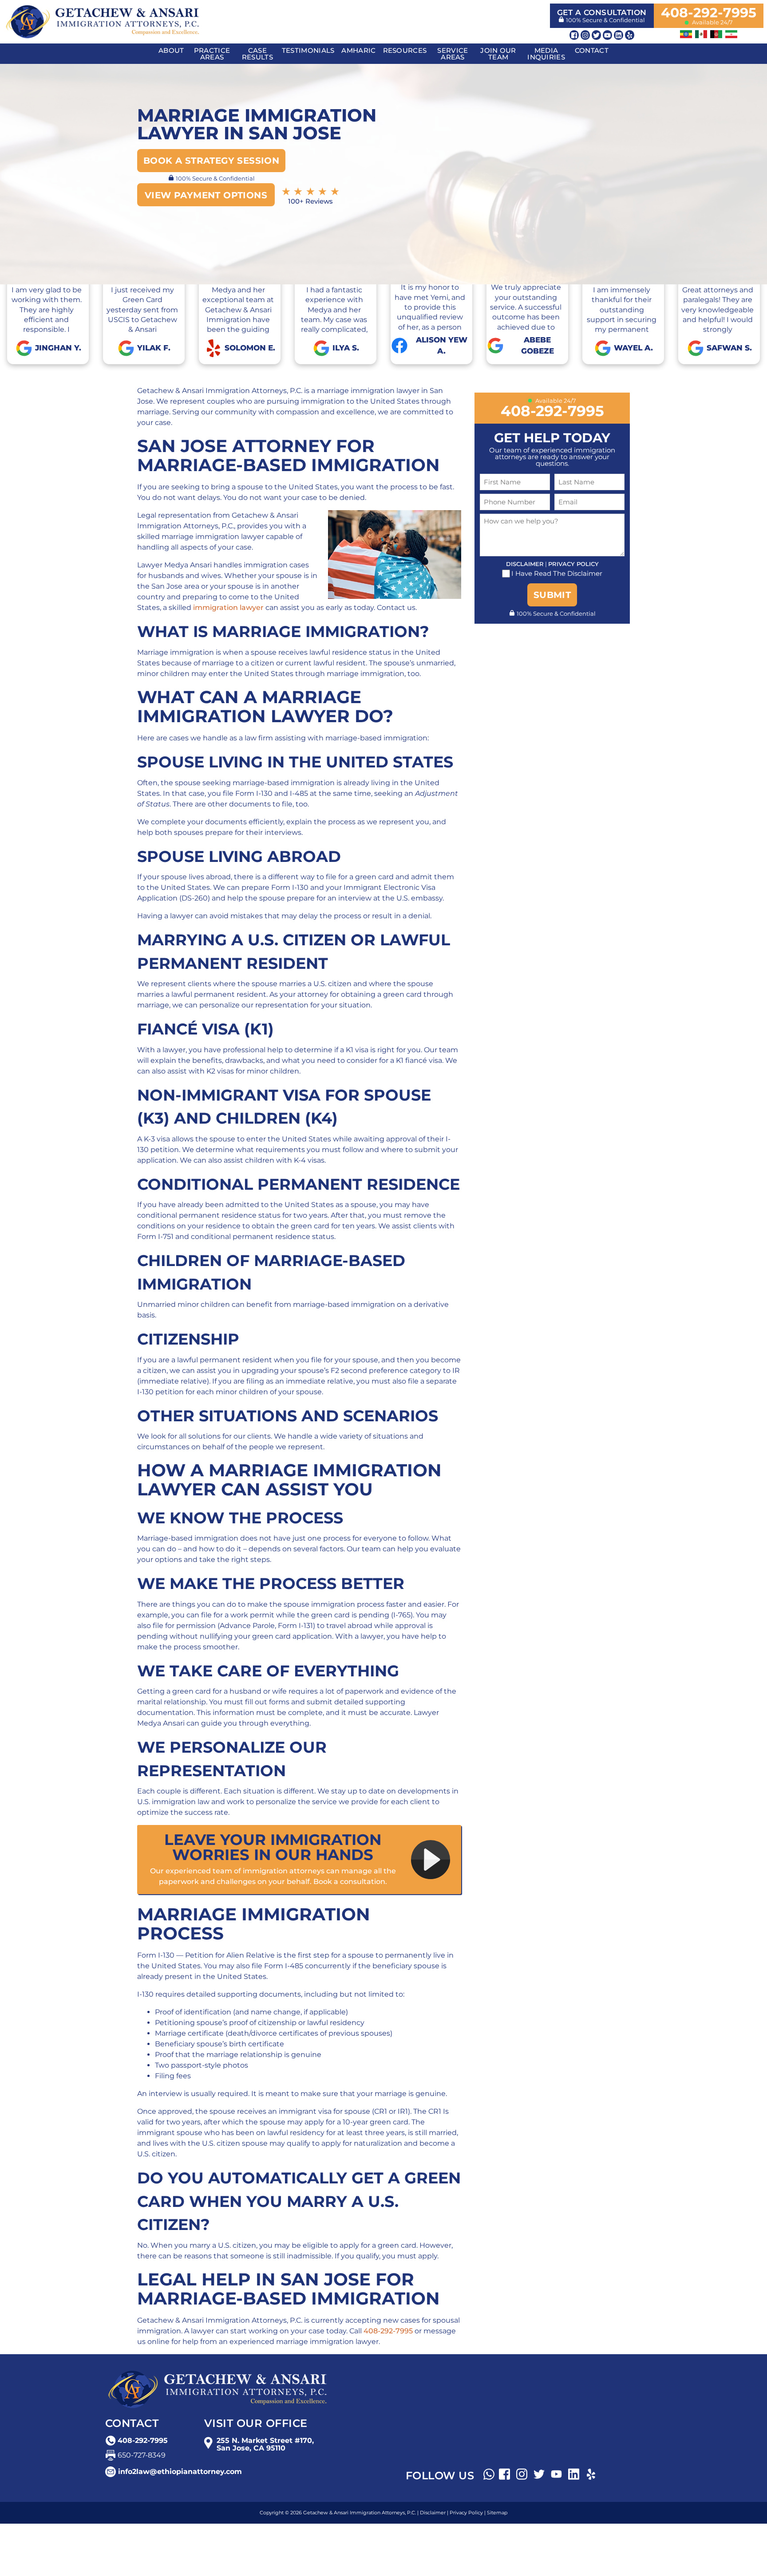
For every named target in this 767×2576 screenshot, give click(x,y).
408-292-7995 (709, 13)
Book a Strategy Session (211, 161)
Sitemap (497, 2513)
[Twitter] (596, 35)
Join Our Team (498, 54)
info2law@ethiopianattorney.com (180, 2472)
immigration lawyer (228, 608)
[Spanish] (701, 34)
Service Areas (453, 54)
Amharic (358, 50)
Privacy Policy (573, 564)
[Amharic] (686, 34)
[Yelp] (630, 35)
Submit (552, 595)
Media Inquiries (546, 54)
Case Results (257, 54)
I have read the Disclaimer (557, 574)
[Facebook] (574, 35)
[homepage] (102, 21)
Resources (405, 50)
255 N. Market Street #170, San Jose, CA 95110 (265, 2444)
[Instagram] (585, 35)
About (171, 50)
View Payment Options (206, 195)
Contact (592, 50)
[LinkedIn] (619, 35)
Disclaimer (525, 564)
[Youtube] (607, 35)
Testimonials (308, 50)
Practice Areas (212, 54)
